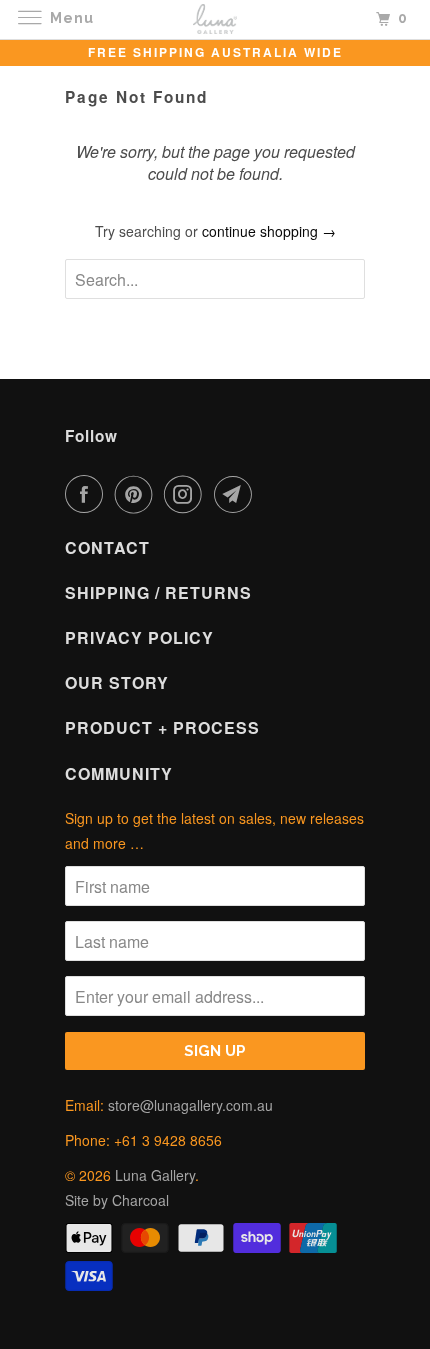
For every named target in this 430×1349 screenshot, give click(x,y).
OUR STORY (117, 682)
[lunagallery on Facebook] (88, 494)
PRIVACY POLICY (139, 637)
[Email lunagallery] (237, 494)
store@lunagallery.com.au (190, 1105)
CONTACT (107, 547)
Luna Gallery (155, 1175)
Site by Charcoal (117, 1200)
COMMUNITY (119, 773)
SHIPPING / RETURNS (158, 592)
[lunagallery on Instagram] (187, 494)
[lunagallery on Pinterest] (138, 494)
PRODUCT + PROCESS (162, 727)
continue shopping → (269, 231)
